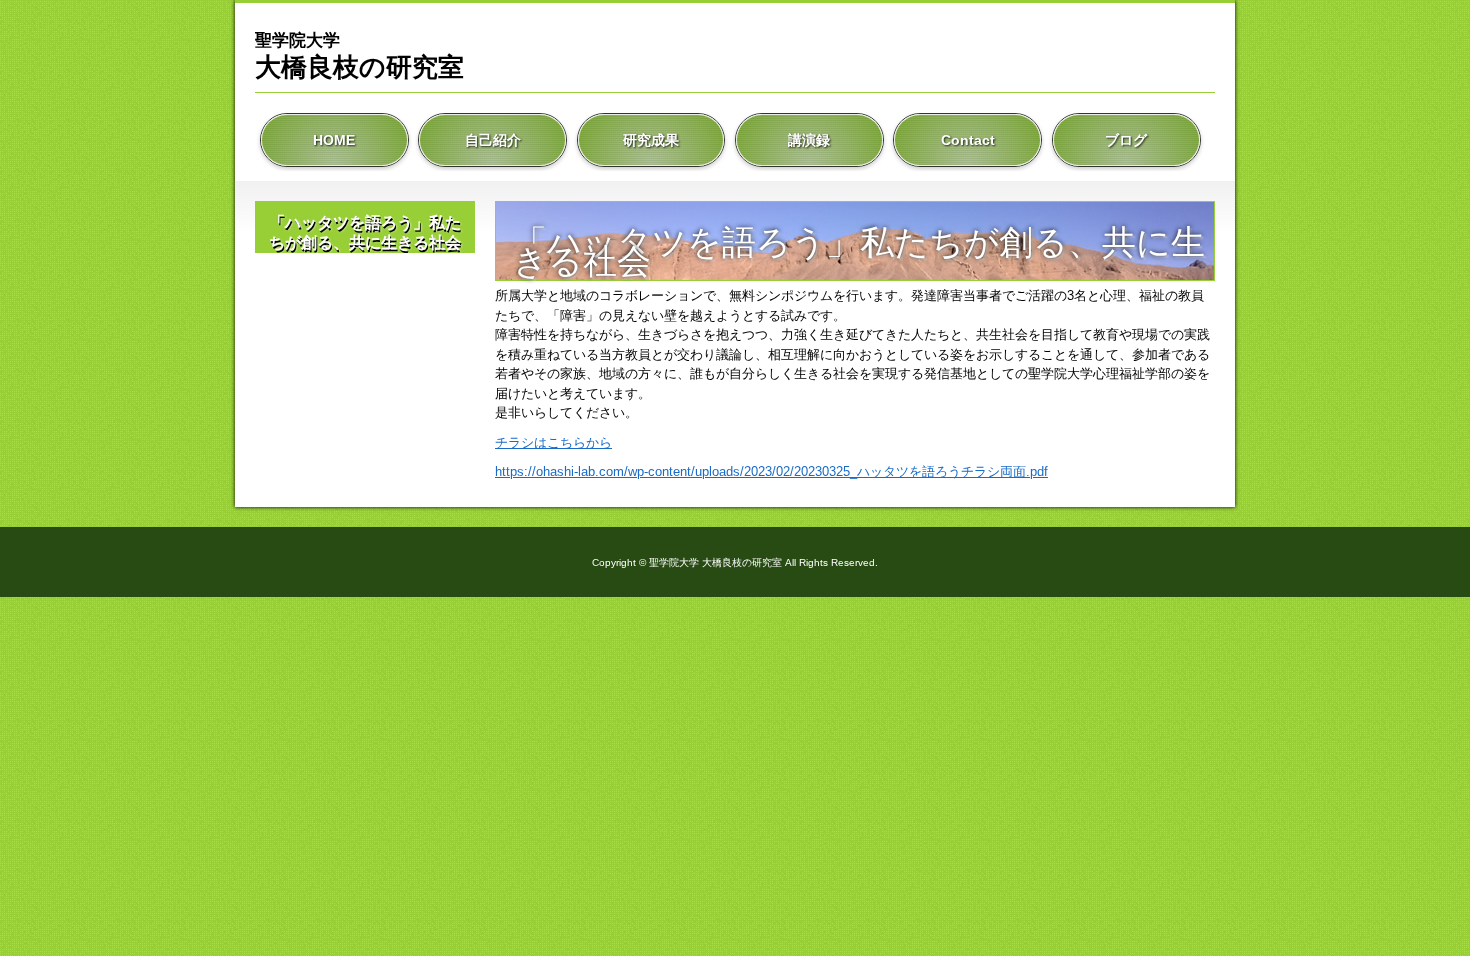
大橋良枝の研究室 (359, 56)
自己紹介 (493, 140)
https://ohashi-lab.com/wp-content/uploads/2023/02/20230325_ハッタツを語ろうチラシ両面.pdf (771, 471)
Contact (968, 140)
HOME (334, 140)
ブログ (1126, 140)
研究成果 (651, 140)
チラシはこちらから (553, 442)
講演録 (809, 140)
